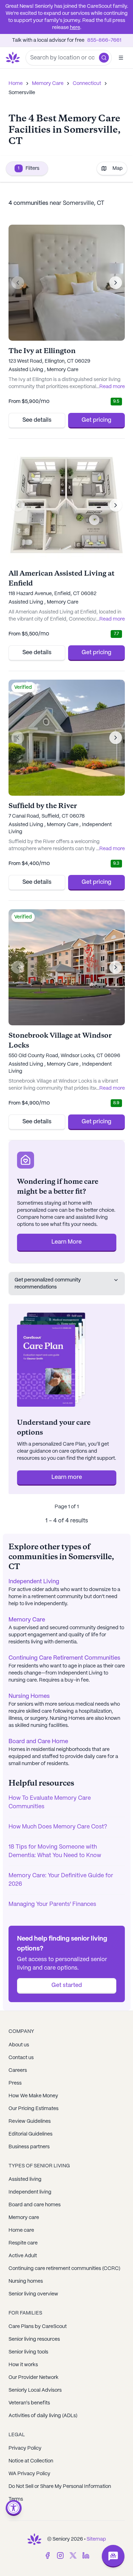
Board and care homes (35, 2205)
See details (37, 420)
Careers (18, 2070)
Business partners (29, 2147)
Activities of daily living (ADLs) (43, 2416)
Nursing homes (26, 2281)
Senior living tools (28, 2352)
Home (16, 83)
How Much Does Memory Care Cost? (58, 1827)
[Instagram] (60, 2555)
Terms (16, 2499)
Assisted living (25, 2179)
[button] (104, 58)
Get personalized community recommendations (48, 1284)
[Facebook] (48, 2555)
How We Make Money (33, 2096)
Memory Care (48, 83)
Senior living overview (33, 2294)
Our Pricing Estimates (34, 2109)
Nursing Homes (29, 1696)
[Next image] (116, 283)
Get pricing (96, 420)
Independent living (30, 2192)
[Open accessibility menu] (14, 2508)
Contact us (21, 2058)
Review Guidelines (30, 2121)
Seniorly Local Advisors (35, 2390)
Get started (67, 1985)
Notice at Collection (31, 2461)
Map (118, 168)
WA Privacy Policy (29, 2474)
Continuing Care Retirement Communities (64, 1658)
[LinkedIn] (86, 2555)
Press (15, 2083)
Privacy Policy (25, 2448)
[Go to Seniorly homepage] (34, 2539)
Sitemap (96, 2539)
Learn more (67, 1477)
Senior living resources (34, 2339)
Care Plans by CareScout (38, 2327)
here (75, 28)
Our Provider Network (34, 2378)
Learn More (66, 1242)
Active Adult (23, 2256)
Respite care (23, 2243)
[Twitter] (73, 2555)
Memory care (24, 2218)
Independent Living (34, 1582)
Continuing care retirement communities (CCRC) (64, 2269)
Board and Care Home (38, 1742)
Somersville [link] (22, 93)
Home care (21, 2230)
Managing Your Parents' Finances (52, 1904)
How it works (23, 2365)
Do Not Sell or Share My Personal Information (60, 2486)
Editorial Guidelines (31, 2134)
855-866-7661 (104, 40)
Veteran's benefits (29, 2403)
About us (19, 2045)
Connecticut (87, 83)
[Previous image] (18, 283)
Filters (29, 168)
